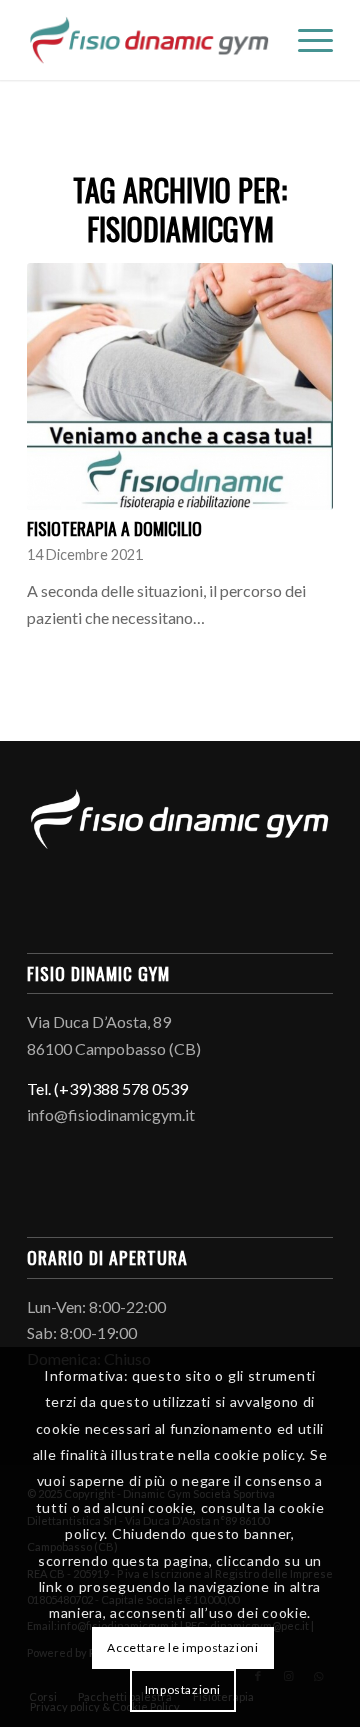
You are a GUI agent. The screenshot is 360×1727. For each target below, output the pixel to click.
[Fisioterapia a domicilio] (180, 386)
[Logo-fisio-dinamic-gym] (149, 40)
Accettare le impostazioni (182, 1647)
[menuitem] (305, 40)
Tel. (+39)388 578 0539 (107, 1088)
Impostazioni (183, 1689)
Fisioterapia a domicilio (114, 528)
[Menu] (305, 40)
